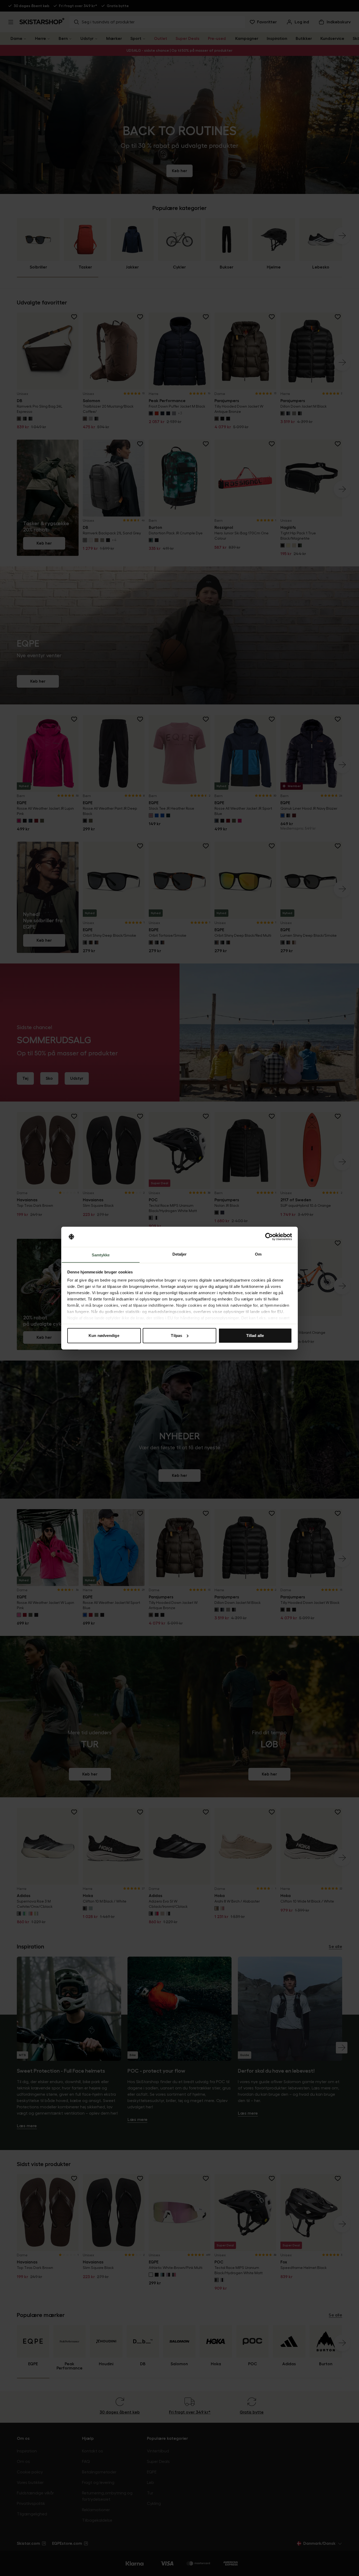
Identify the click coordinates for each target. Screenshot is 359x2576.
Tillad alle (255, 1336)
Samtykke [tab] (101, 1255)
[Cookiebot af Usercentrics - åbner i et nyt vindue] (269, 1237)
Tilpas (176, 1336)
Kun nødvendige (104, 1336)
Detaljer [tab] (180, 1254)
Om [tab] (258, 1254)
